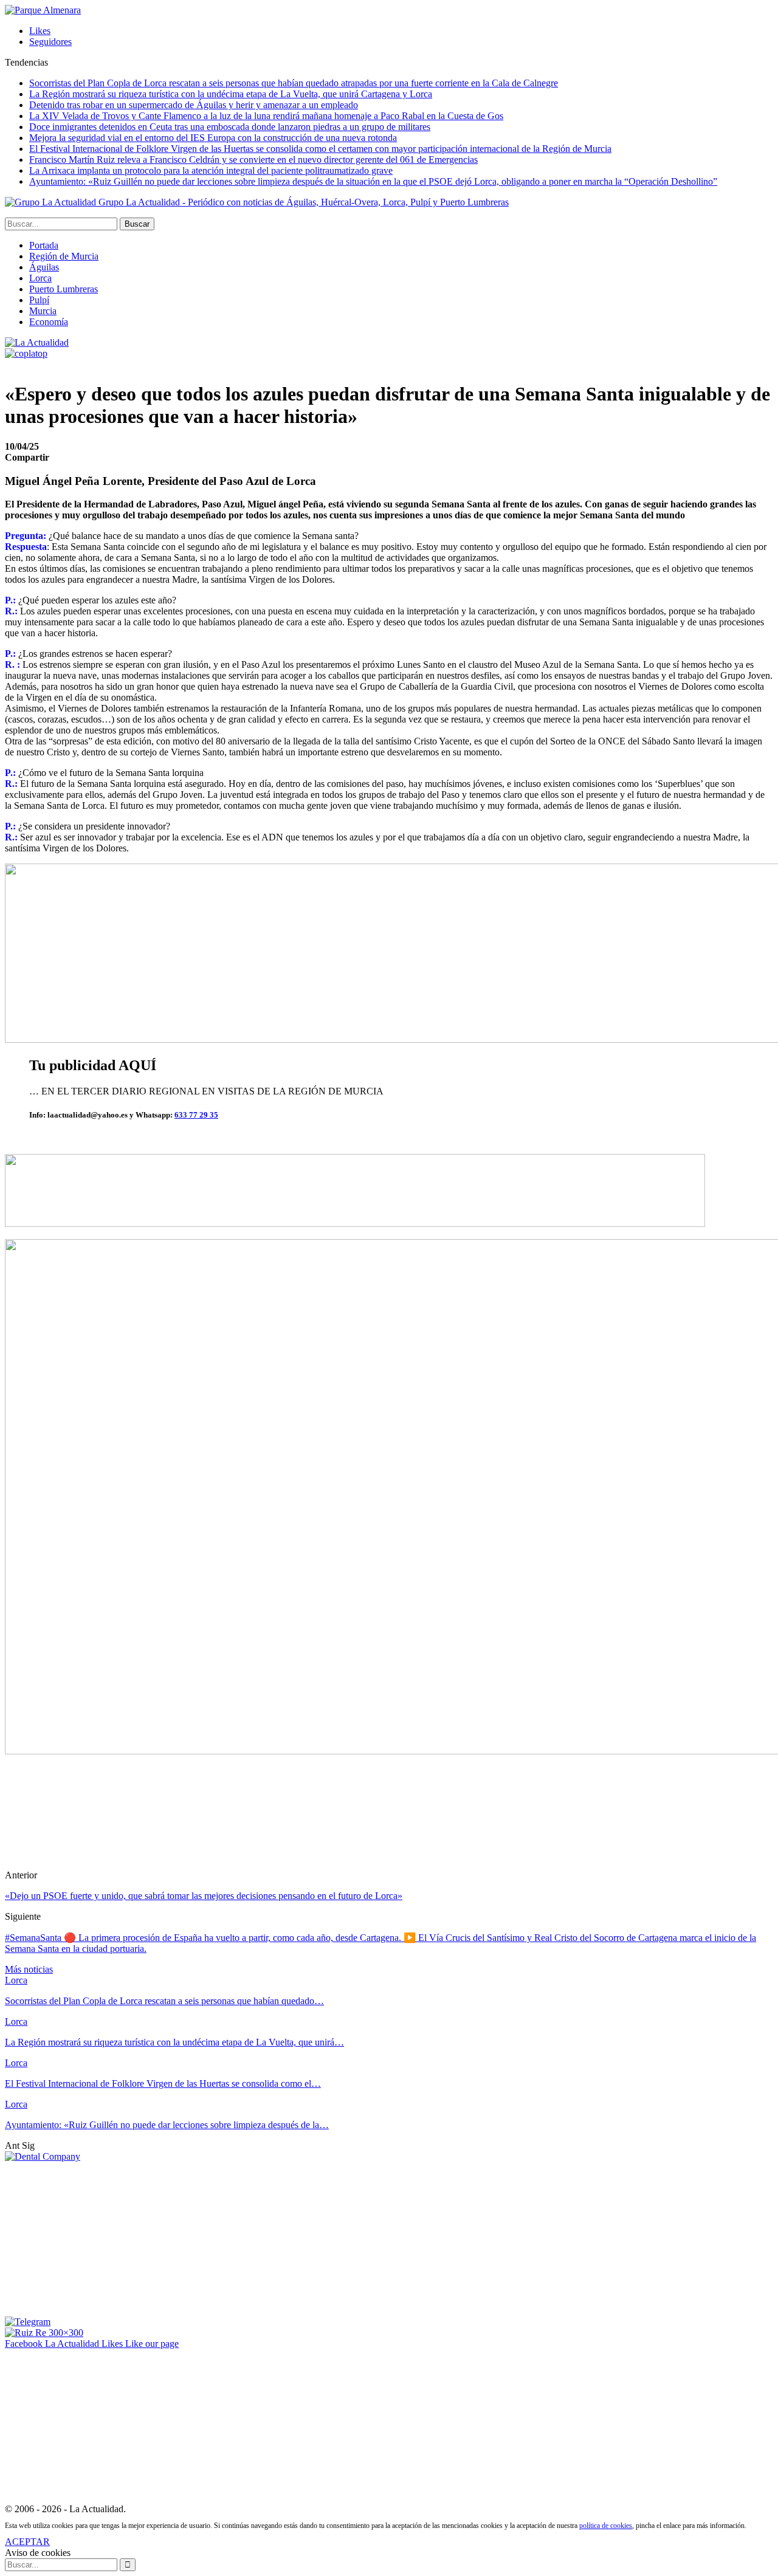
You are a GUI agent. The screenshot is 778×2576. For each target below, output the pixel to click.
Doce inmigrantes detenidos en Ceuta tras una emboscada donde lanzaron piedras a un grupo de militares (230, 127)
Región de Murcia (64, 256)
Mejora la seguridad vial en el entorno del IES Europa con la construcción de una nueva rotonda (213, 138)
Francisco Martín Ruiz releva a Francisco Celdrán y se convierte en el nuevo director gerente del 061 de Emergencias (253, 160)
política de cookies (606, 2526)
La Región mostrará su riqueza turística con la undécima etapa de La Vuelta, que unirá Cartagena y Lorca (231, 94)
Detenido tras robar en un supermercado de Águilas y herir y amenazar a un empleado (194, 105)
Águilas (44, 267)
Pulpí (39, 300)
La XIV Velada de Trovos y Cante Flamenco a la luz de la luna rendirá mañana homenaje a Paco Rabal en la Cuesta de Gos (266, 116)
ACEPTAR (27, 2542)
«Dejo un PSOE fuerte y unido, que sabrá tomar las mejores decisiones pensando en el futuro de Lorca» (204, 1896)
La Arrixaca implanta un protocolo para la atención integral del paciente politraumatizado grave (211, 170)
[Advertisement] (96, 2238)
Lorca (40, 278)
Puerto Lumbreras (64, 289)
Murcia (43, 311)
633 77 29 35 (196, 1115)
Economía (49, 322)
